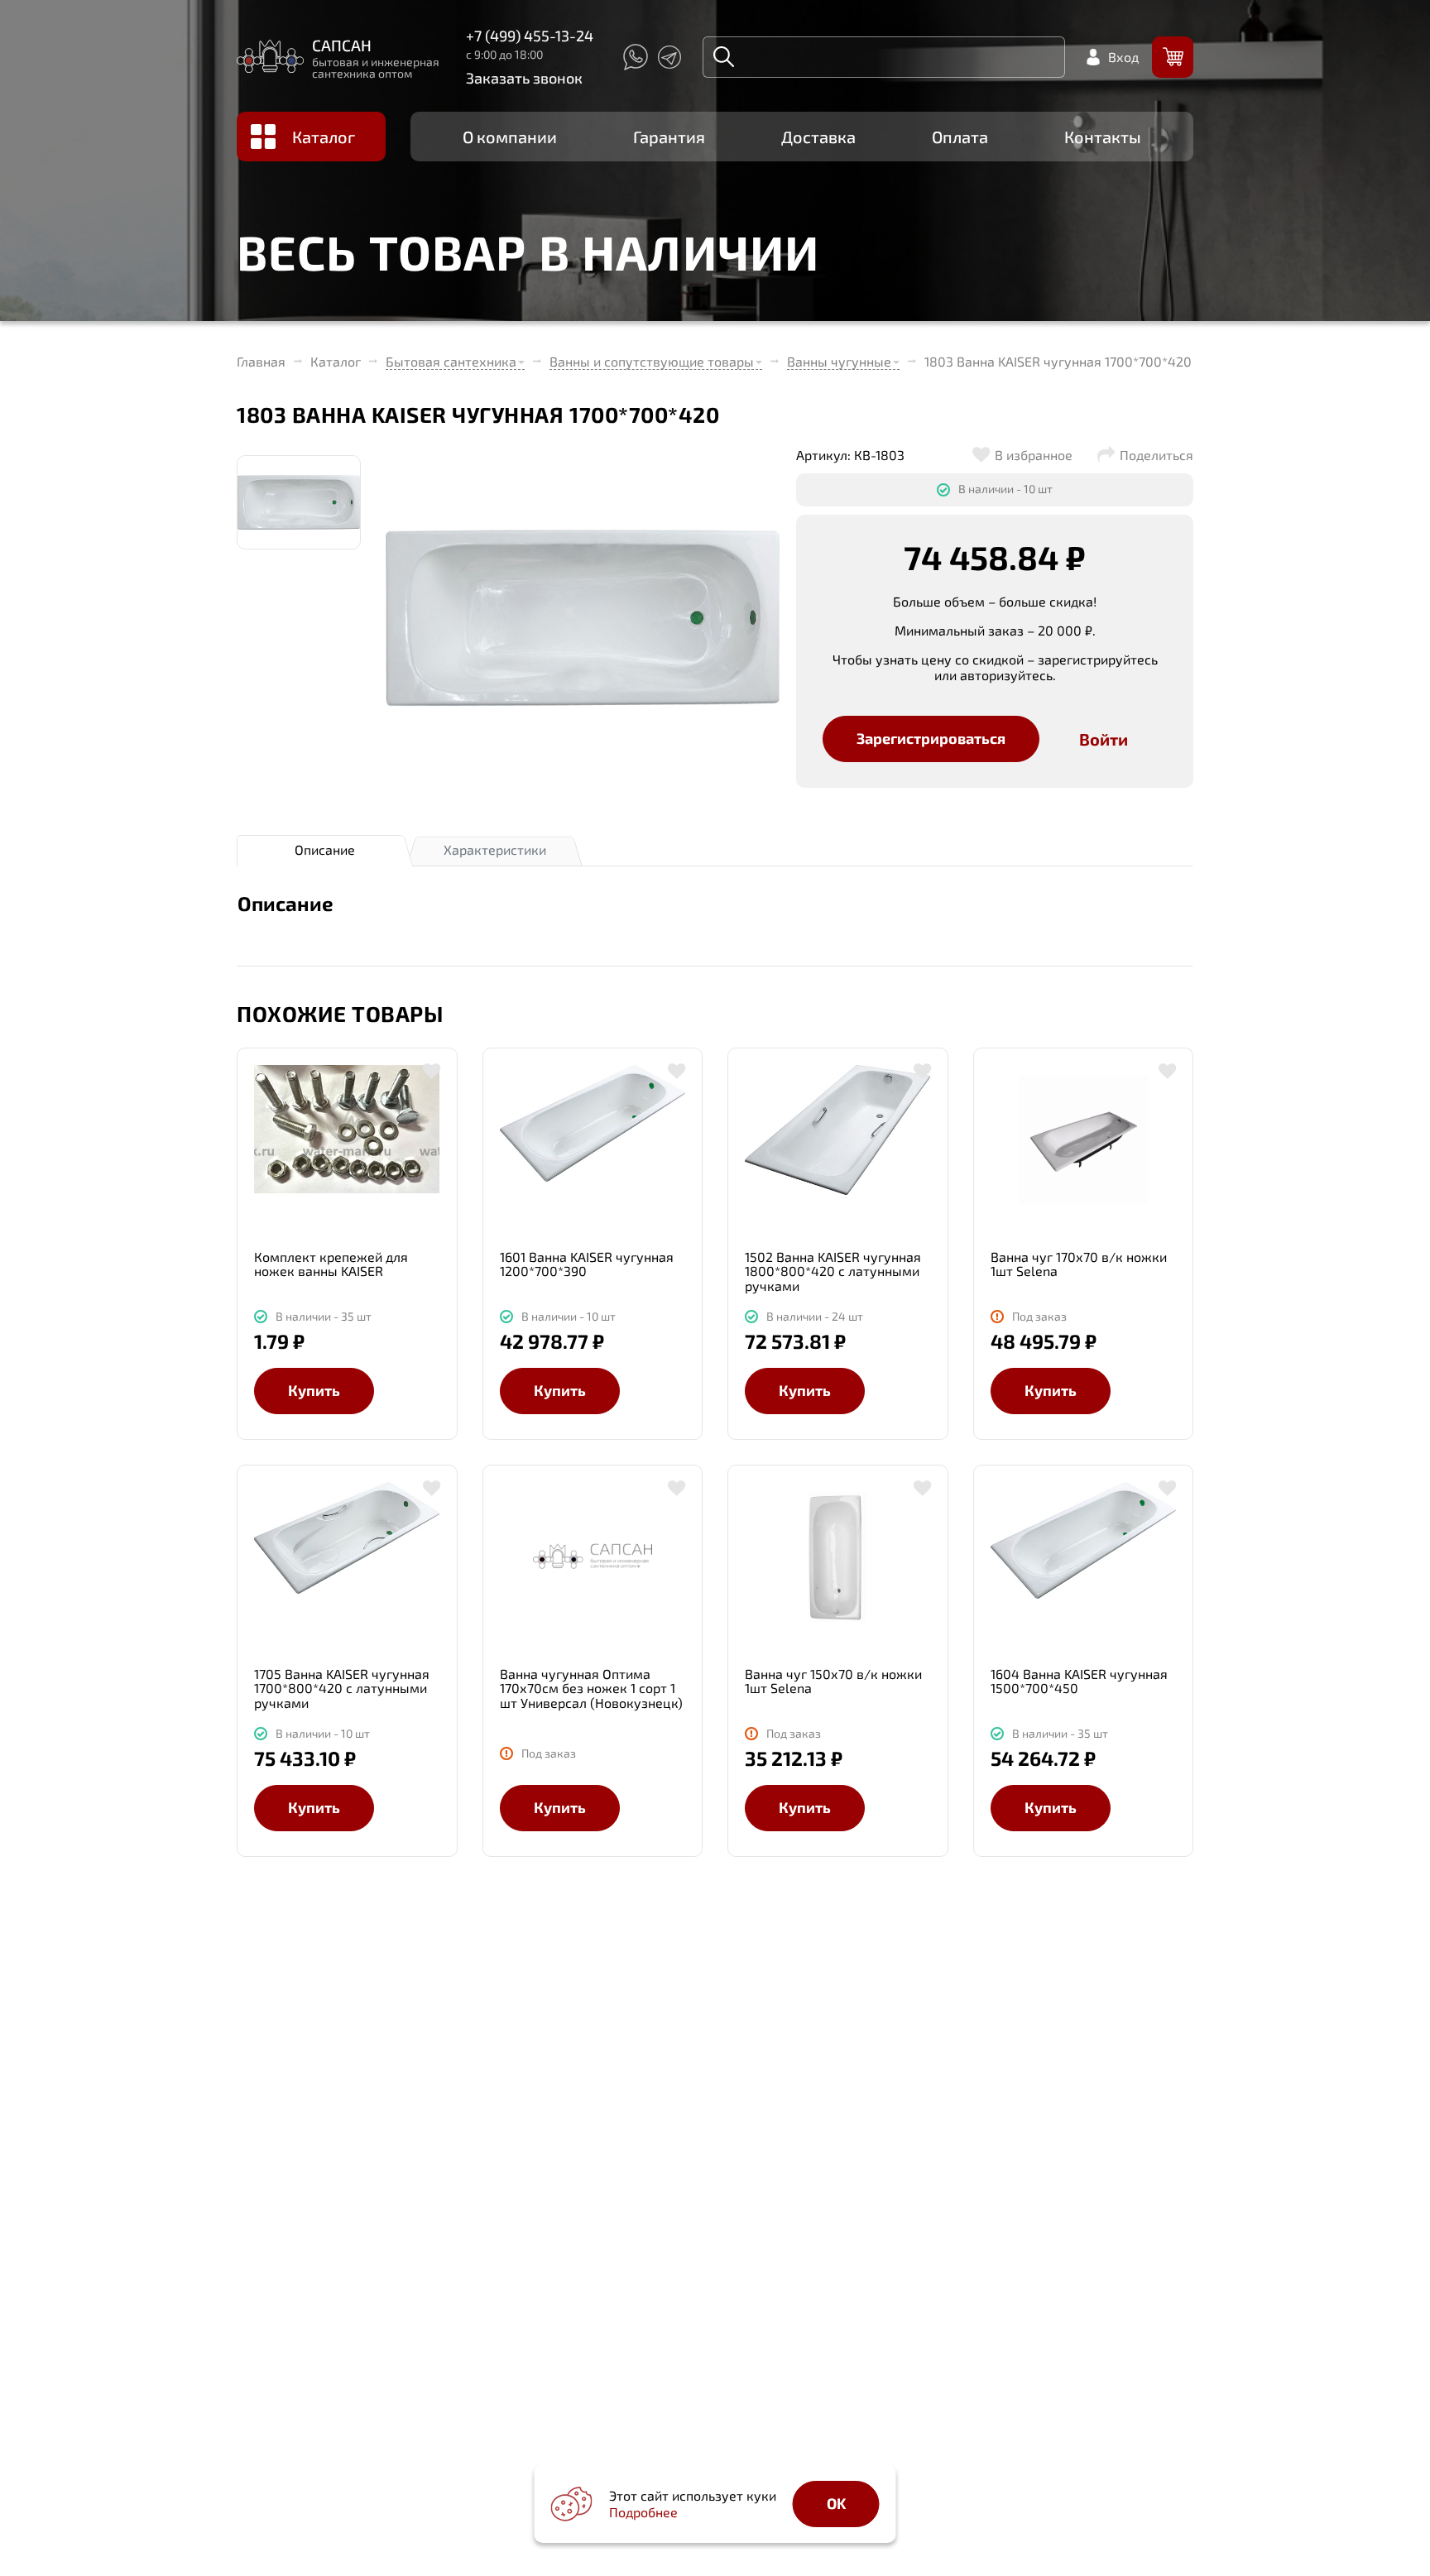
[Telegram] (669, 57)
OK (836, 2503)
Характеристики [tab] (495, 849)
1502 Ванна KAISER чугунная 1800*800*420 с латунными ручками (833, 1271)
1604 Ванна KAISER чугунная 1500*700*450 (1079, 1681)
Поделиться (1156, 455)
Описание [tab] (325, 849)
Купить (314, 1390)
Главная (261, 362)
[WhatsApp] (635, 57)
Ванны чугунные (839, 361)
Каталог (324, 137)
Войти (1104, 739)
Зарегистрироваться (931, 738)
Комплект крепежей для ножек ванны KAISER (331, 1264)
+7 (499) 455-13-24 (530, 36)
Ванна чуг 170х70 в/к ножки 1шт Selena (1079, 1264)
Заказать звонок (524, 78)
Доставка (818, 137)
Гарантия (669, 137)
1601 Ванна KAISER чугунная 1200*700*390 (587, 1264)
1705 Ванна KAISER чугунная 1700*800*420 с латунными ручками (342, 1689)
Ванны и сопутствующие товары (652, 361)
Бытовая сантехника (451, 361)
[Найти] (724, 57)
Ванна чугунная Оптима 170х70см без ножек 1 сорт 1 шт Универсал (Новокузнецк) (591, 1689)
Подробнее (643, 2512)
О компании (510, 137)
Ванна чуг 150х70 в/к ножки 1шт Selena (833, 1681)
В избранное (1034, 455)
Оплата (960, 137)
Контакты (1103, 137)
